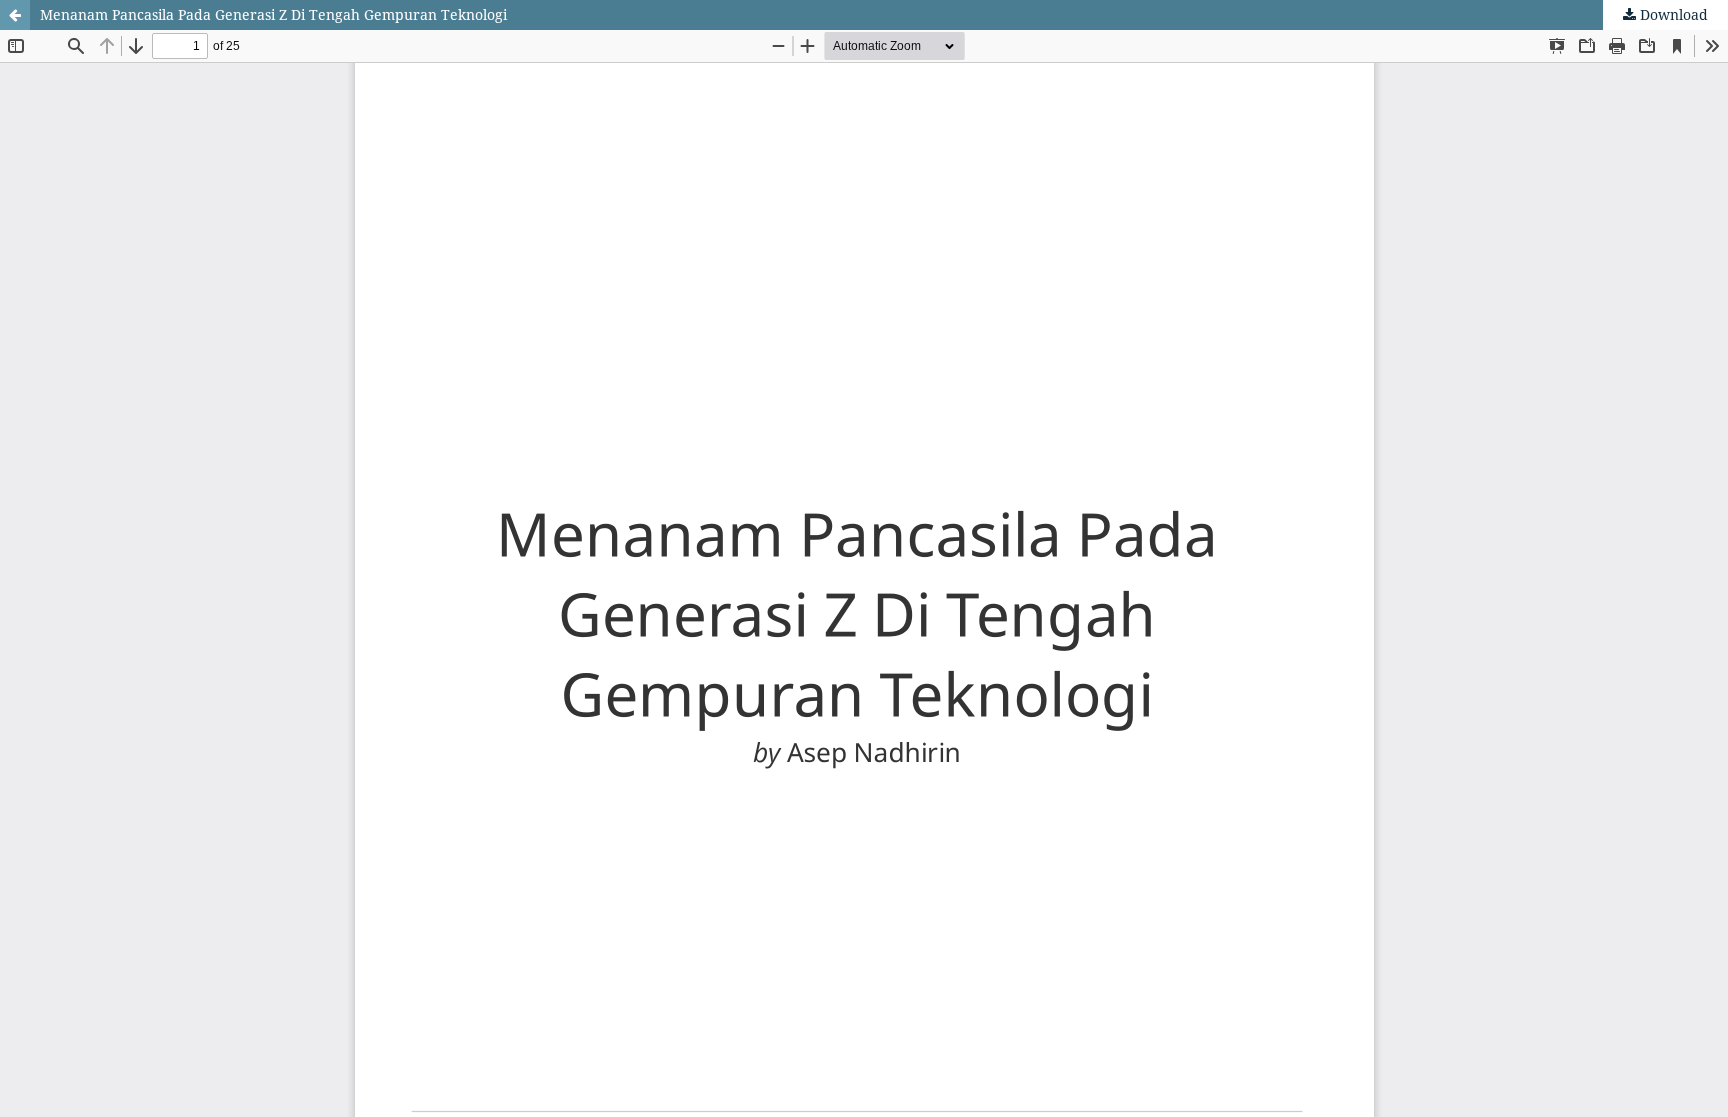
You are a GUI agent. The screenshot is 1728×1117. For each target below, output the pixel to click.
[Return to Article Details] (15, 15)
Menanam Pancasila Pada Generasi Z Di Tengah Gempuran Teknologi (273, 14)
